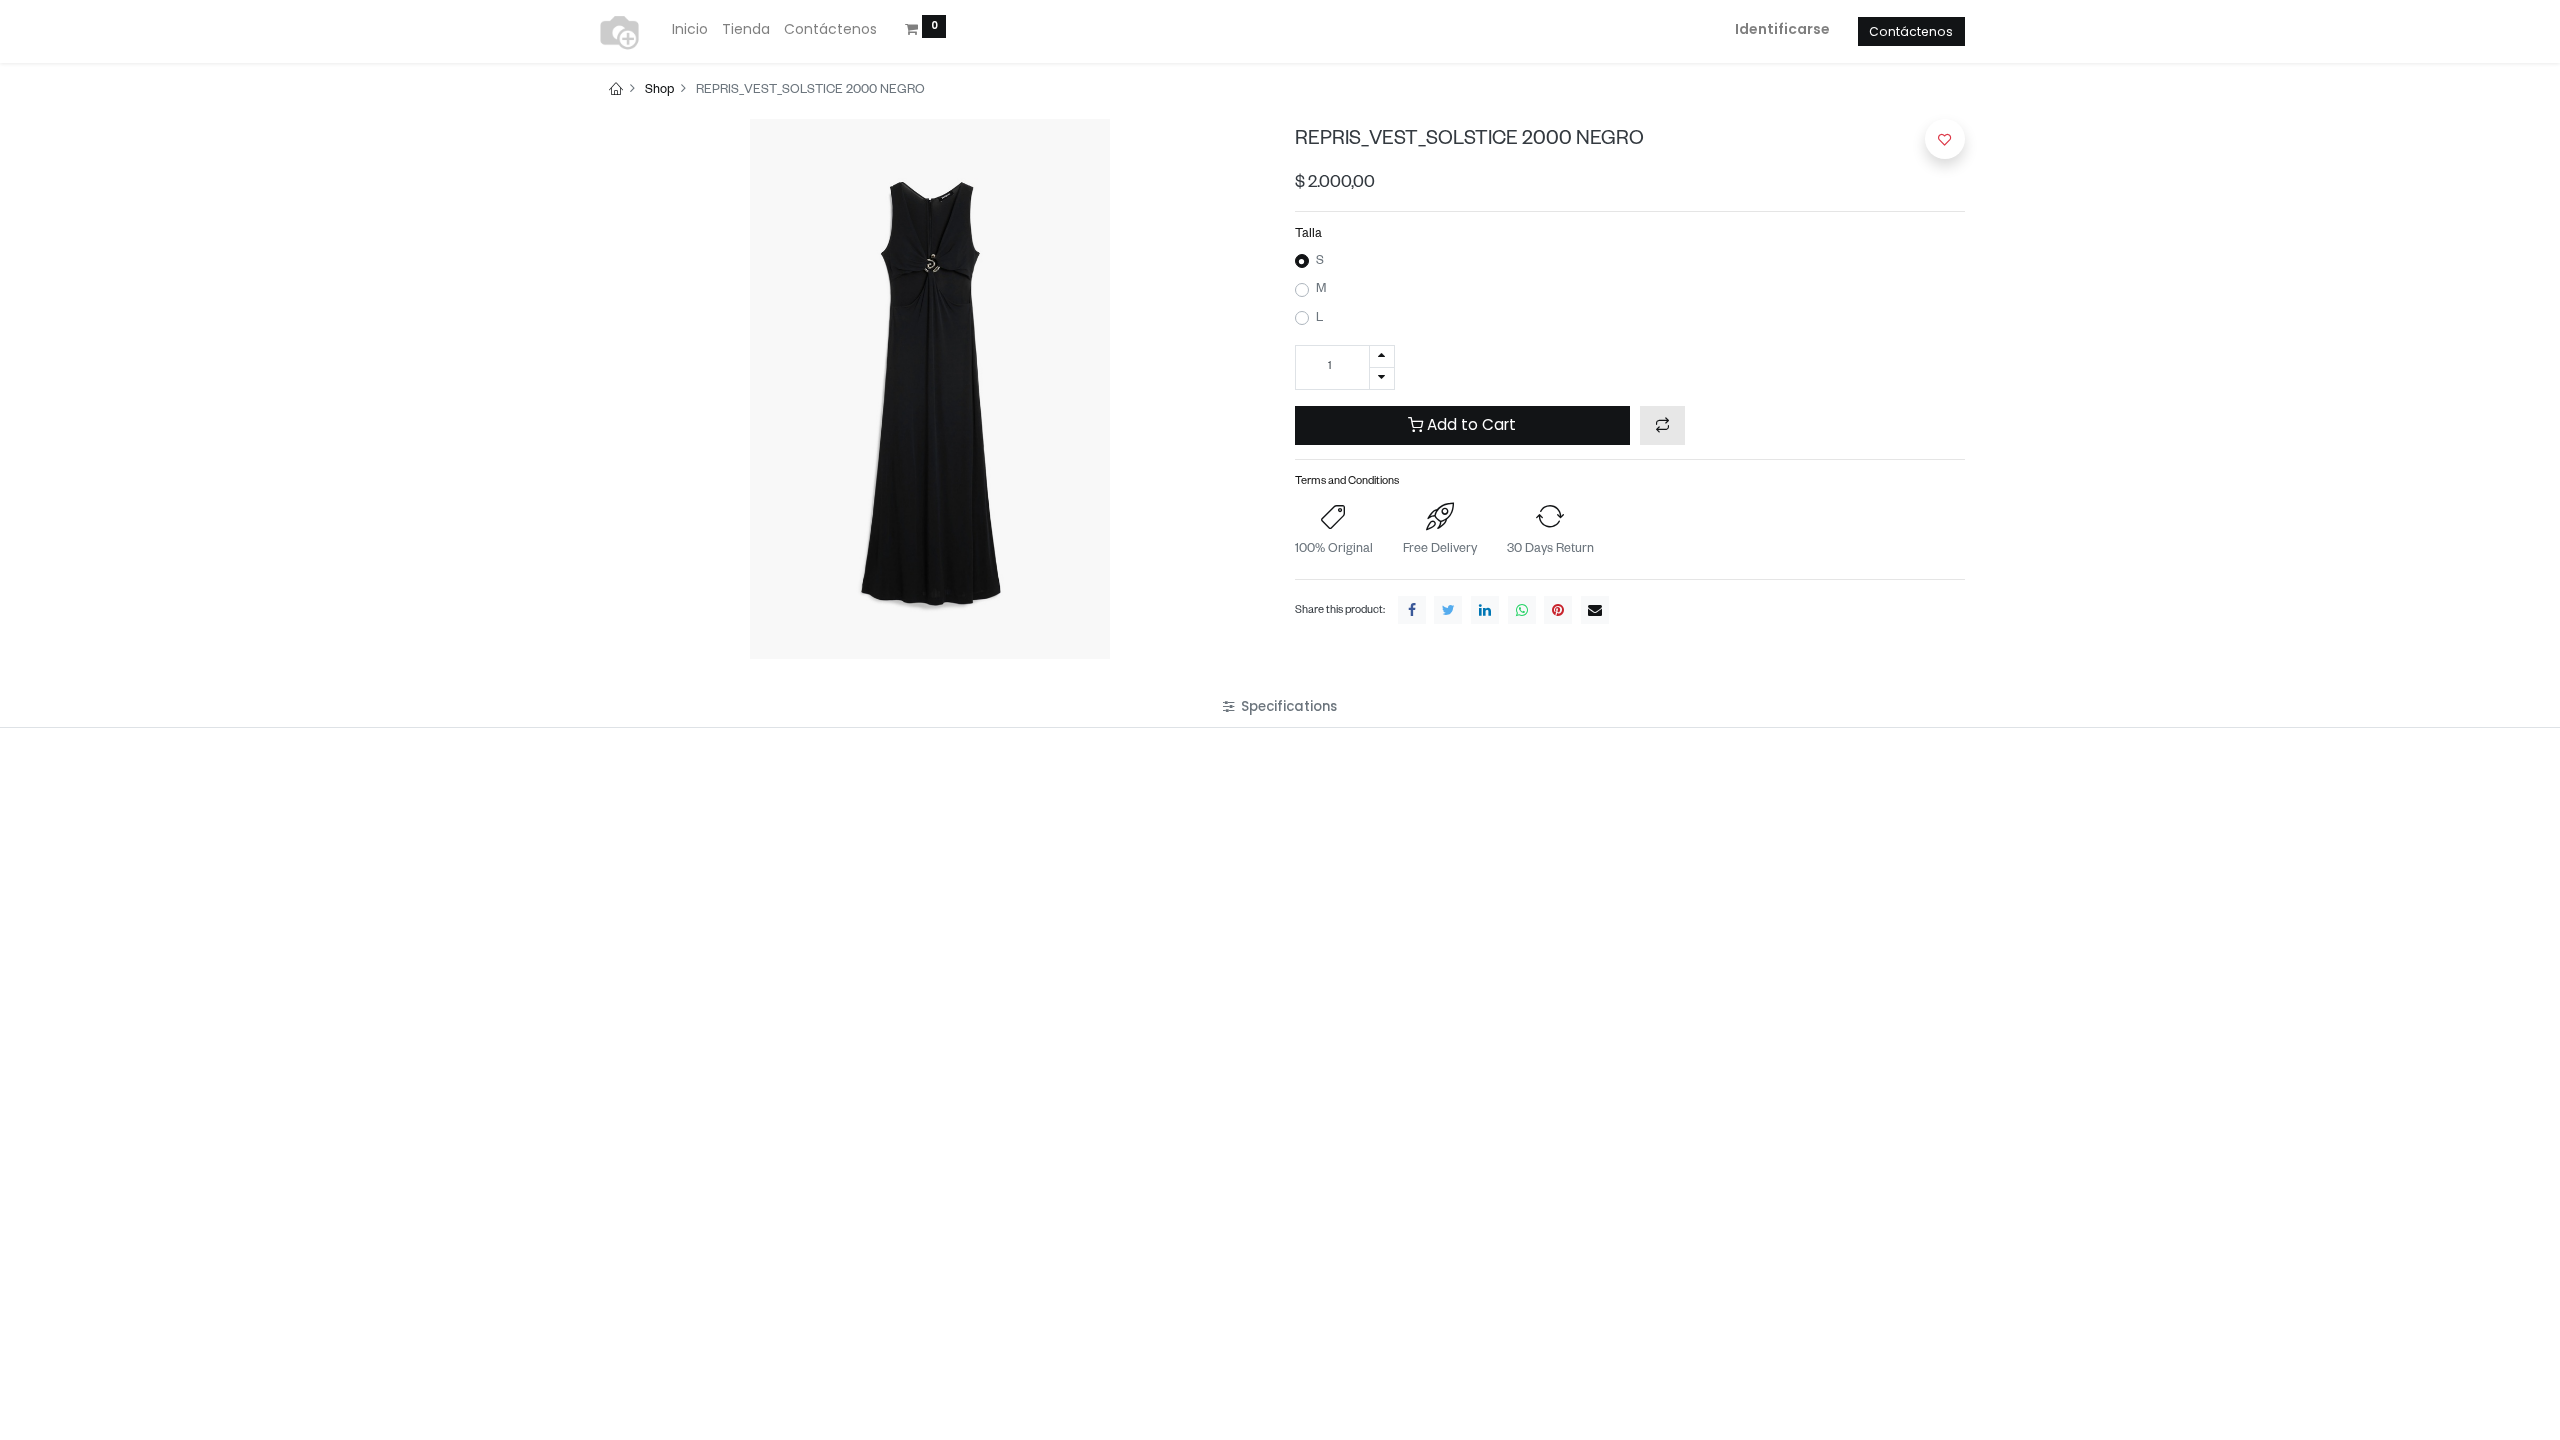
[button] (1662, 425)
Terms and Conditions (1347, 482)
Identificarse (1782, 29)
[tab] (1280, 708)
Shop (659, 91)
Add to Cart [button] (1469, 424)
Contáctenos (1911, 31)
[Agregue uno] (1382, 356)
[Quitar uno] (1382, 378)
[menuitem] (690, 30)
